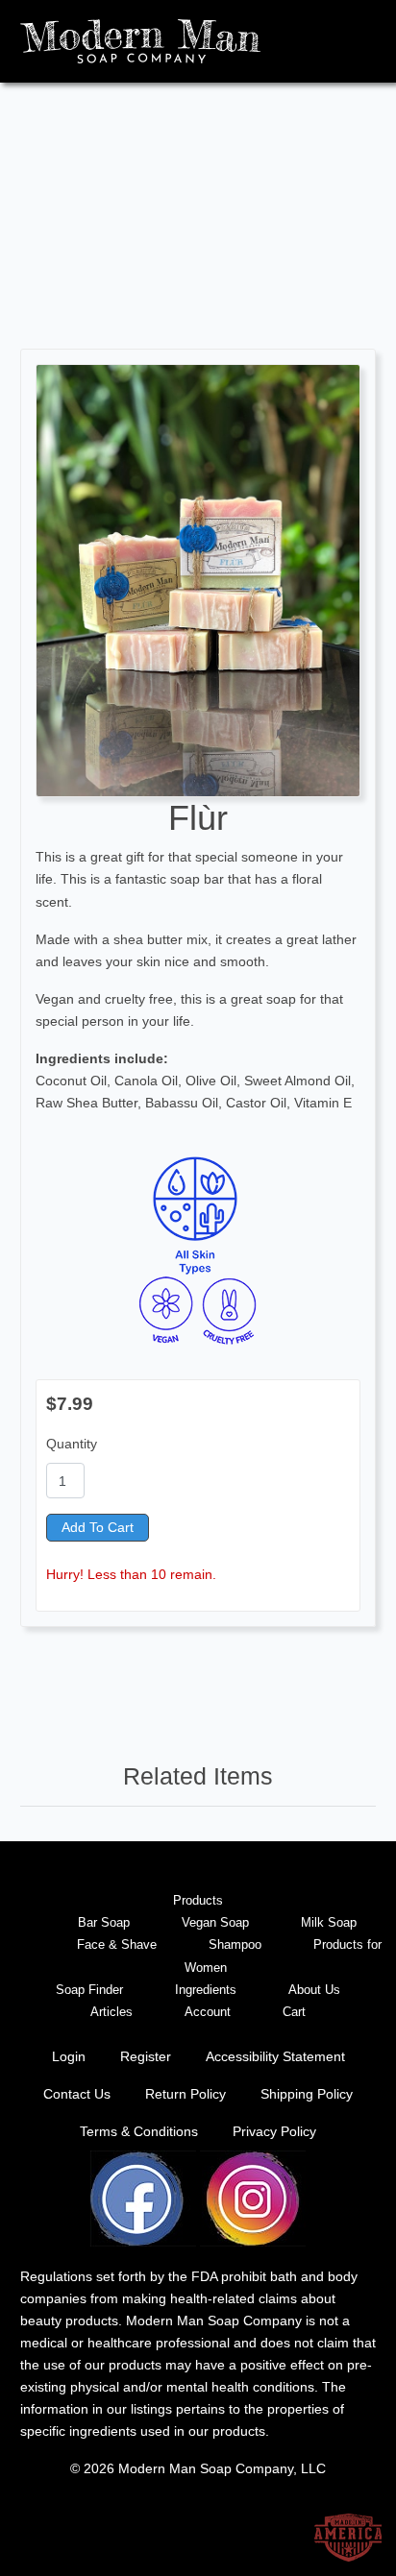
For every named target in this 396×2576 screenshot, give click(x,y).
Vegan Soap (215, 1922)
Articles (111, 2012)
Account (208, 2012)
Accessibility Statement (275, 2056)
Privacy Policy (274, 2131)
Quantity (72, 1444)
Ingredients (206, 1990)
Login (69, 2056)
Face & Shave (117, 1944)
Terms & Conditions (139, 2131)
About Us (314, 1990)
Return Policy (186, 2094)
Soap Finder (89, 1990)
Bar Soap (104, 1922)
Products (198, 1900)
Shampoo (235, 1944)
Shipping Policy (307, 2094)
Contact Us (77, 2094)
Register (146, 2056)
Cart (294, 2012)
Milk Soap (329, 1922)
